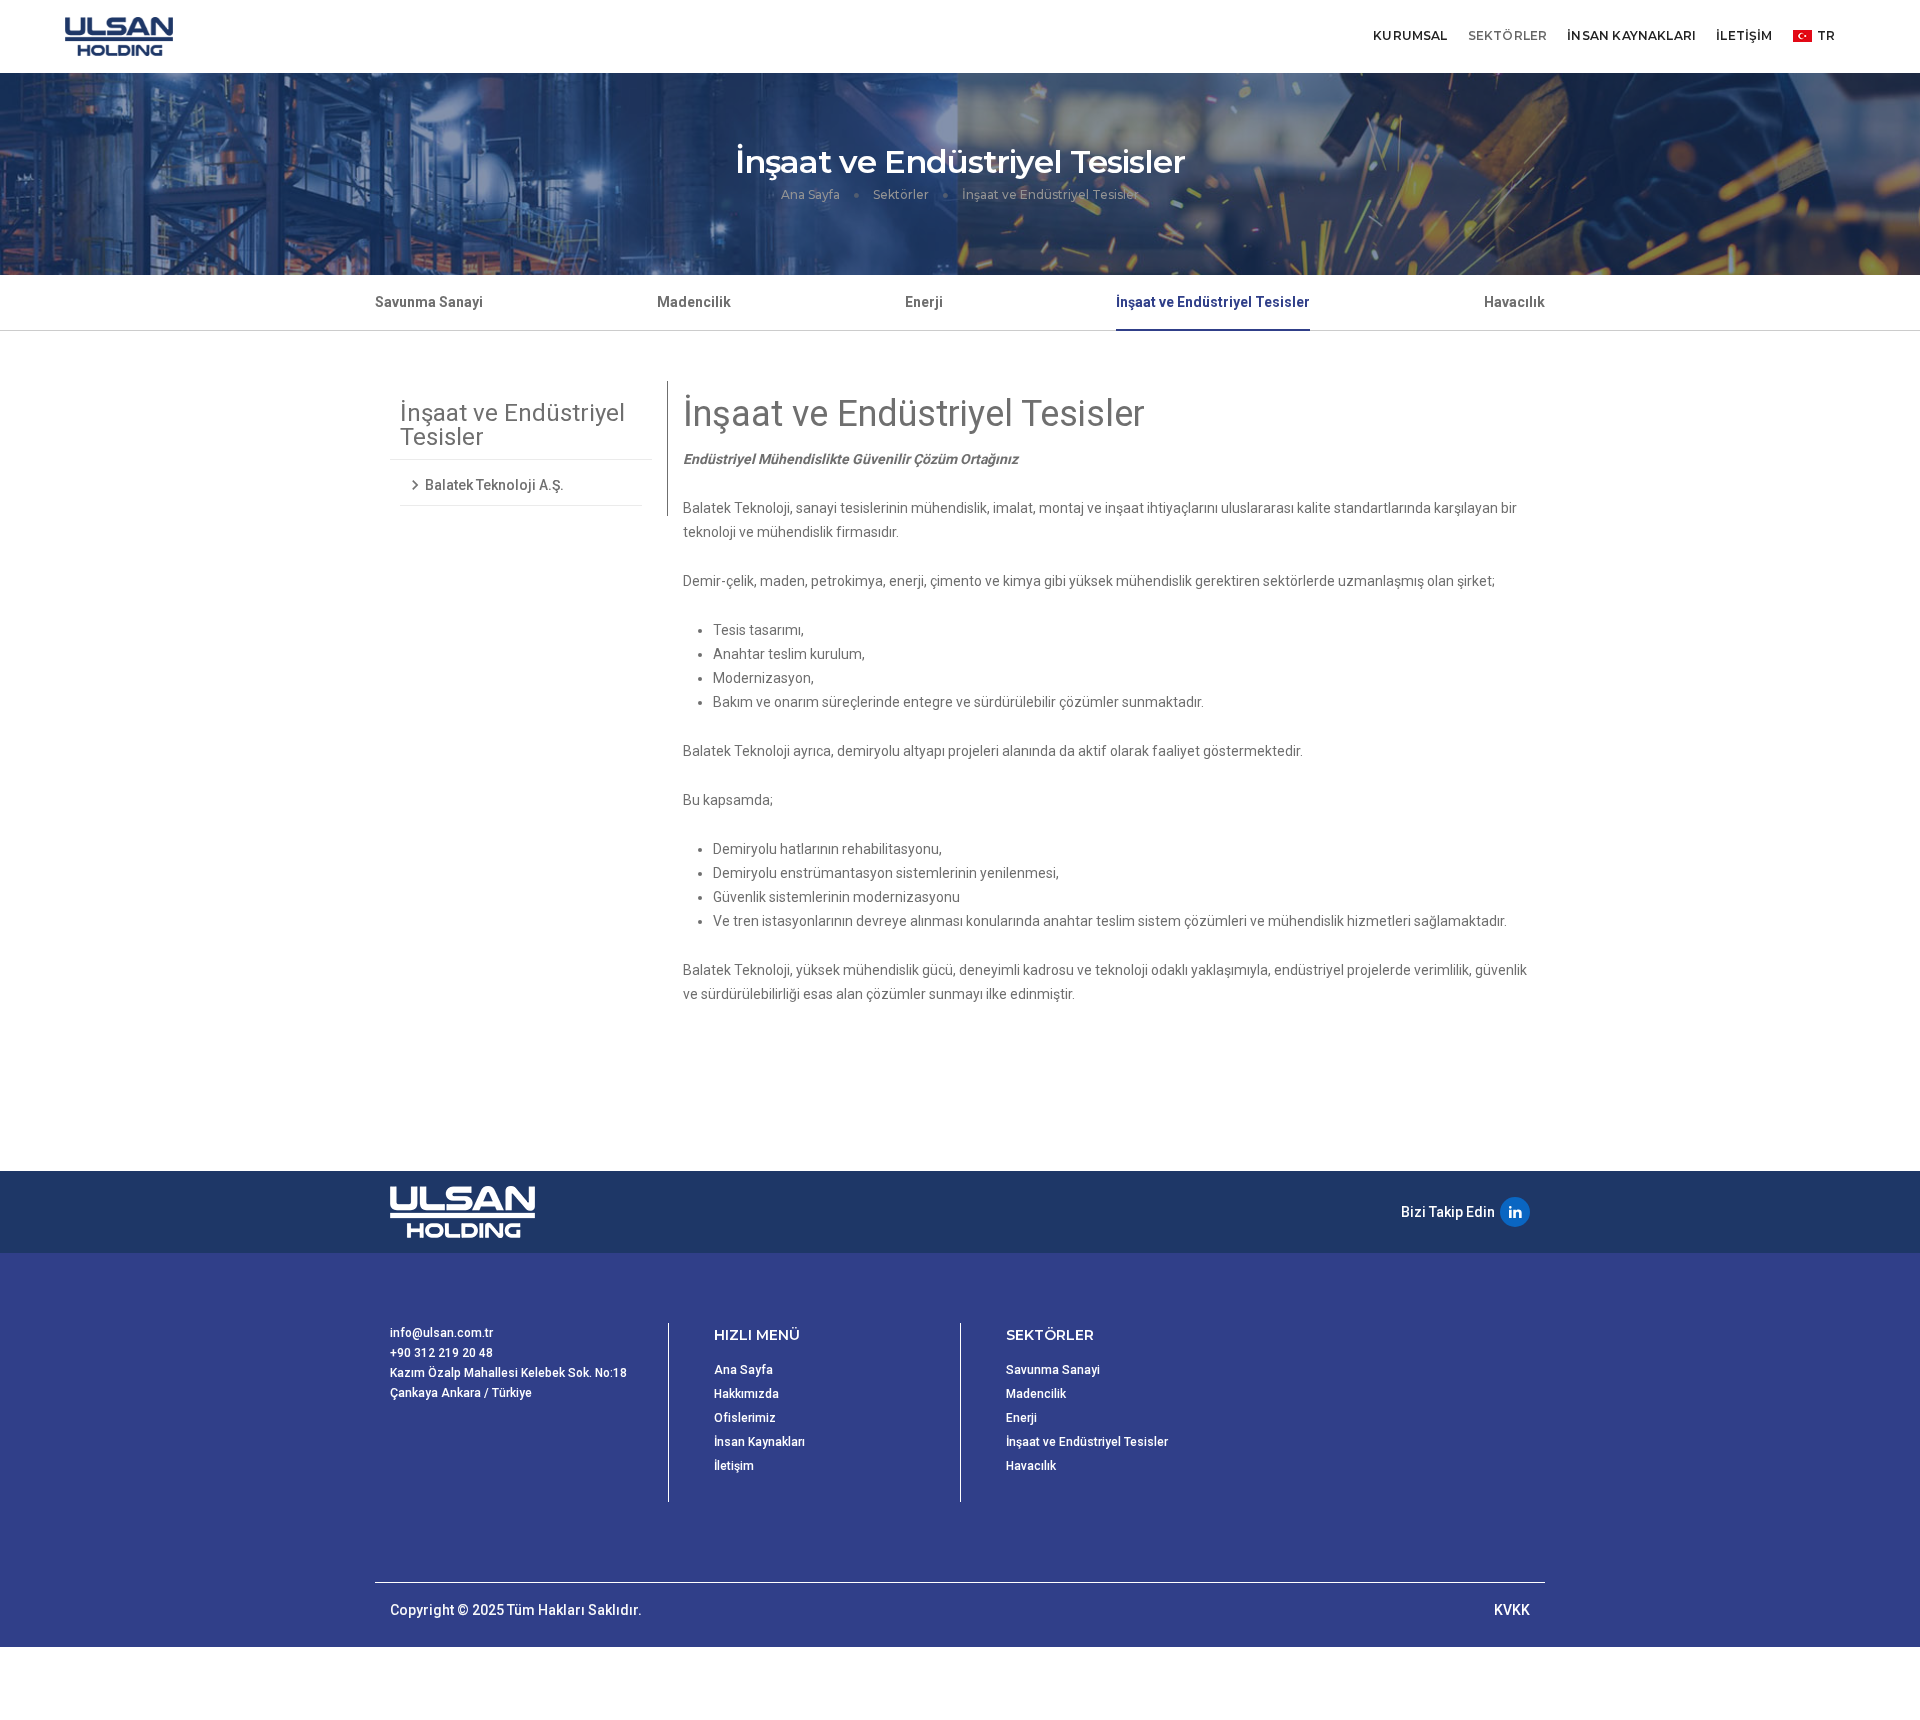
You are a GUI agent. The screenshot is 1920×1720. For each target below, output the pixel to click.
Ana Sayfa (810, 194)
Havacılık (1514, 302)
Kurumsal (1410, 35)
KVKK (1512, 1610)
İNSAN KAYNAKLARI (1631, 35)
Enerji (924, 302)
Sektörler (901, 194)
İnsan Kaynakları (759, 1442)
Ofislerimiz (745, 1418)
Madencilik (694, 302)
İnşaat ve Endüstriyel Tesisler (1213, 302)
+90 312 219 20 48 (441, 1353)
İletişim (734, 1466)
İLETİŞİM (1744, 35)
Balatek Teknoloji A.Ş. (494, 485)
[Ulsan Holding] (120, 36)
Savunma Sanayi (429, 302)
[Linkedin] (1515, 1212)
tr (1826, 35)
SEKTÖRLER (1508, 35)
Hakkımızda (746, 1394)
